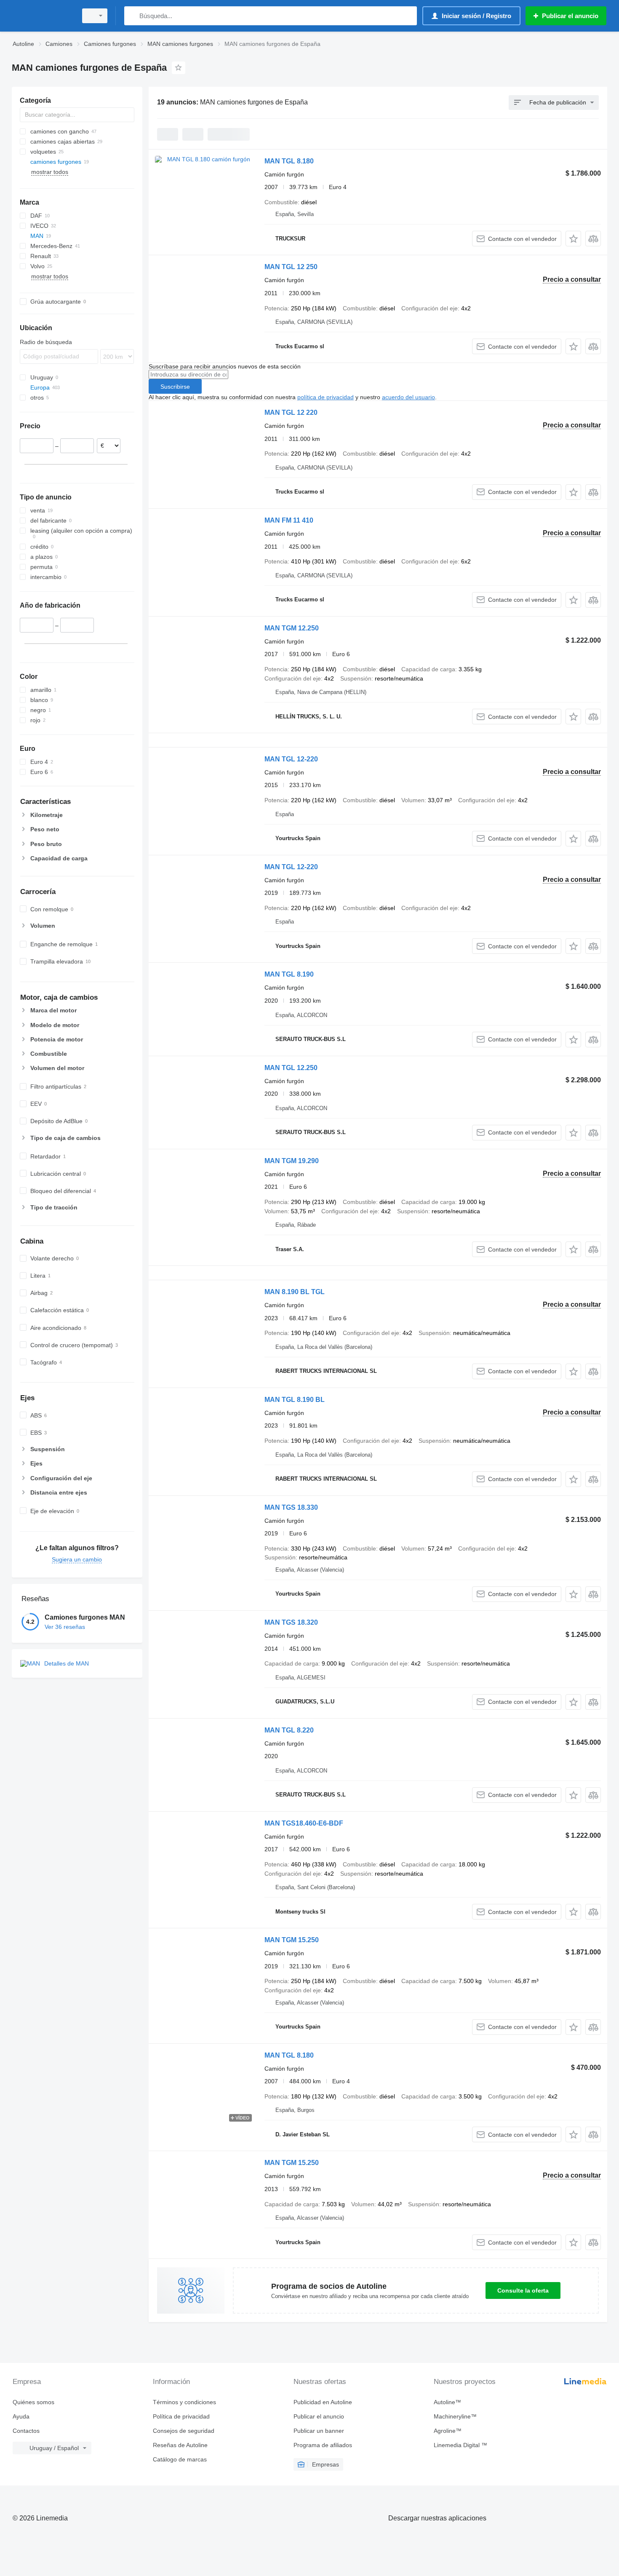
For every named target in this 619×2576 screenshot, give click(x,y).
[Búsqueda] (132, 16)
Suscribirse (175, 387)
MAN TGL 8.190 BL (295, 1400)
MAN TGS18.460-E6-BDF (304, 1823)
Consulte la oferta (523, 2290)
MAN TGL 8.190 (289, 974)
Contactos (26, 2431)
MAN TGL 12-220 (291, 759)
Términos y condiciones (184, 2402)
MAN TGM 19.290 (292, 1161)
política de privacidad (326, 397)
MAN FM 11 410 (289, 520)
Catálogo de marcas (180, 2459)
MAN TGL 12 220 (291, 412)
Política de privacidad (181, 2416)
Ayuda (21, 2416)
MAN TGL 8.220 (289, 1730)
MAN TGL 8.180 (289, 161)
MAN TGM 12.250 (292, 628)
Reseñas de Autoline (180, 2445)
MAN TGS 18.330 (291, 1507)
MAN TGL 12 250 (291, 267)
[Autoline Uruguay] (42, 16)
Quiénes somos (33, 2402)
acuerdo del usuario (408, 397)
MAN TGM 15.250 (292, 1940)
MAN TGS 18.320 (291, 1622)
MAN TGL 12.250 (291, 1068)
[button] (573, 239)
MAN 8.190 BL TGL (295, 1292)
